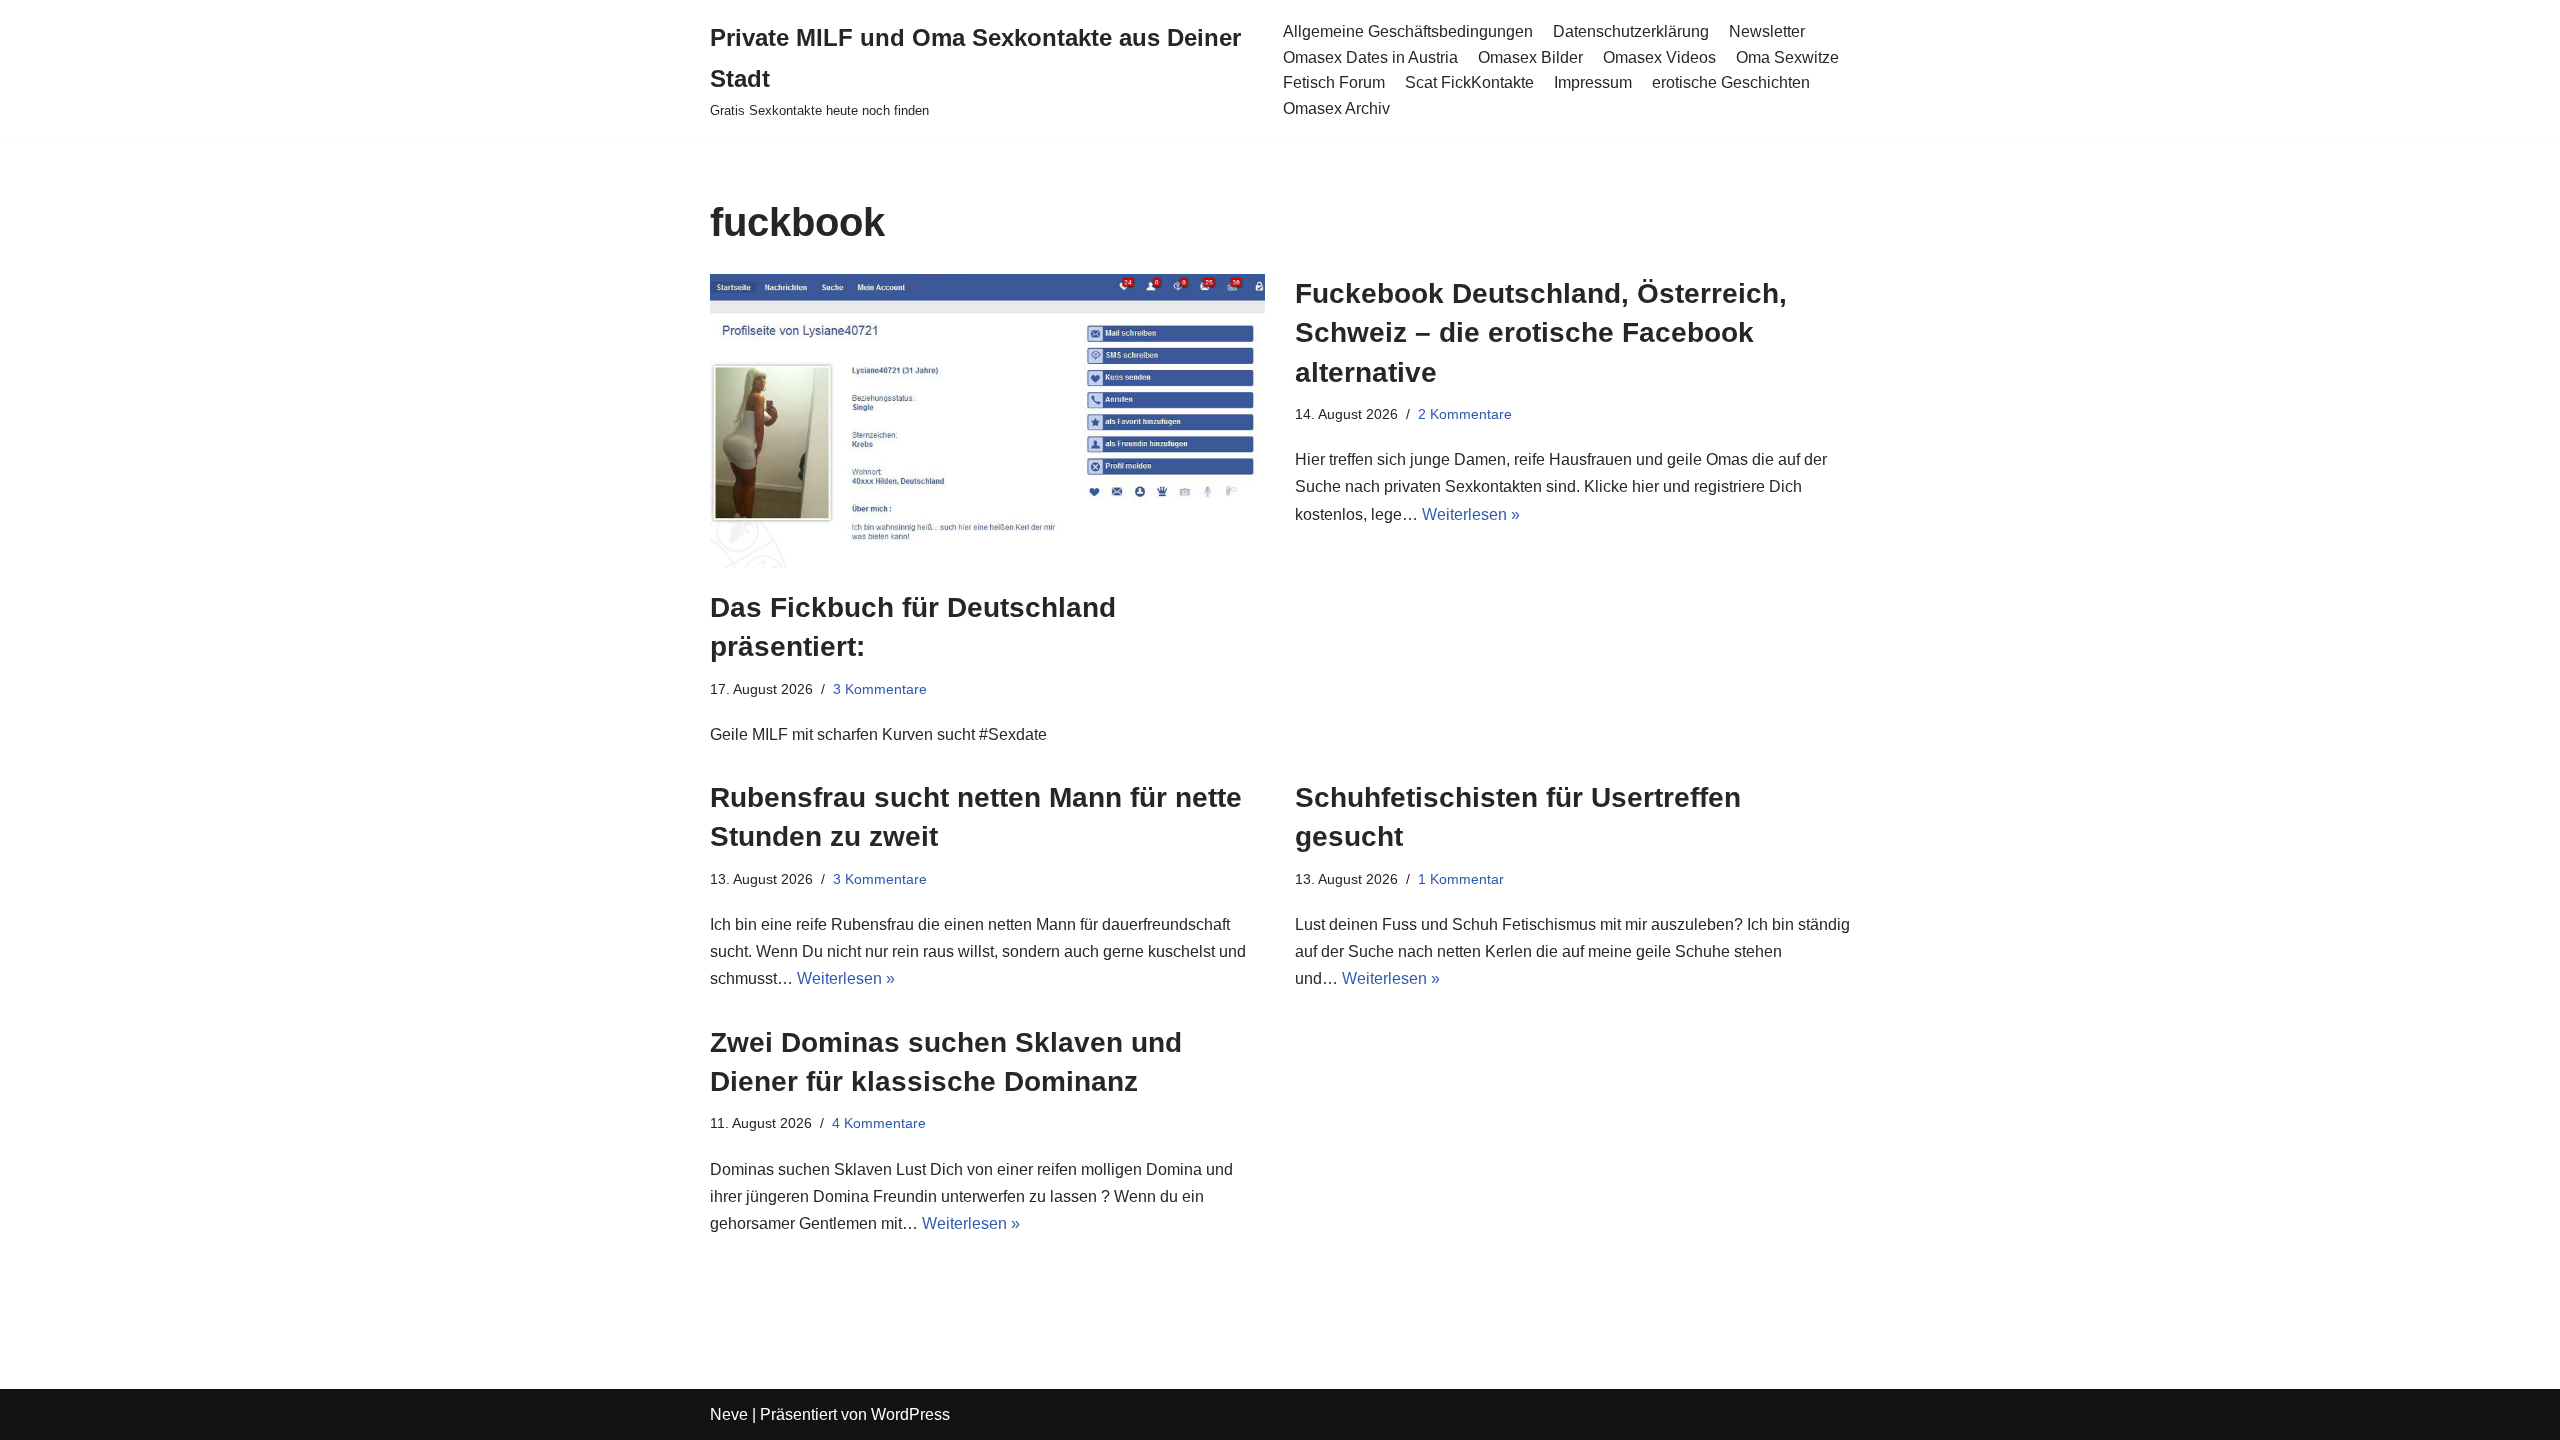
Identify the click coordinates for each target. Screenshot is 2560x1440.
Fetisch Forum (1334, 82)
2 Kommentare (1465, 414)
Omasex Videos (1659, 57)
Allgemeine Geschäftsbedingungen (1408, 31)
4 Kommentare (879, 1123)
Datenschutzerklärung (1631, 31)
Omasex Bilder (1530, 57)
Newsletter (1767, 31)
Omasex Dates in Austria (1370, 57)
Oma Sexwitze (1787, 57)
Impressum (1593, 82)
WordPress (910, 1414)
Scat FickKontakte (1469, 82)
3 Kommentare (880, 689)
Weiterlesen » (1471, 514)
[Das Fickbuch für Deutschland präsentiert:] (987, 421)
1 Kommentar (1461, 879)
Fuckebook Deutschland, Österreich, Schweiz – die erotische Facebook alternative (1541, 332)
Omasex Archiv (1336, 108)
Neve (729, 1414)
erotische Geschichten (1731, 82)
